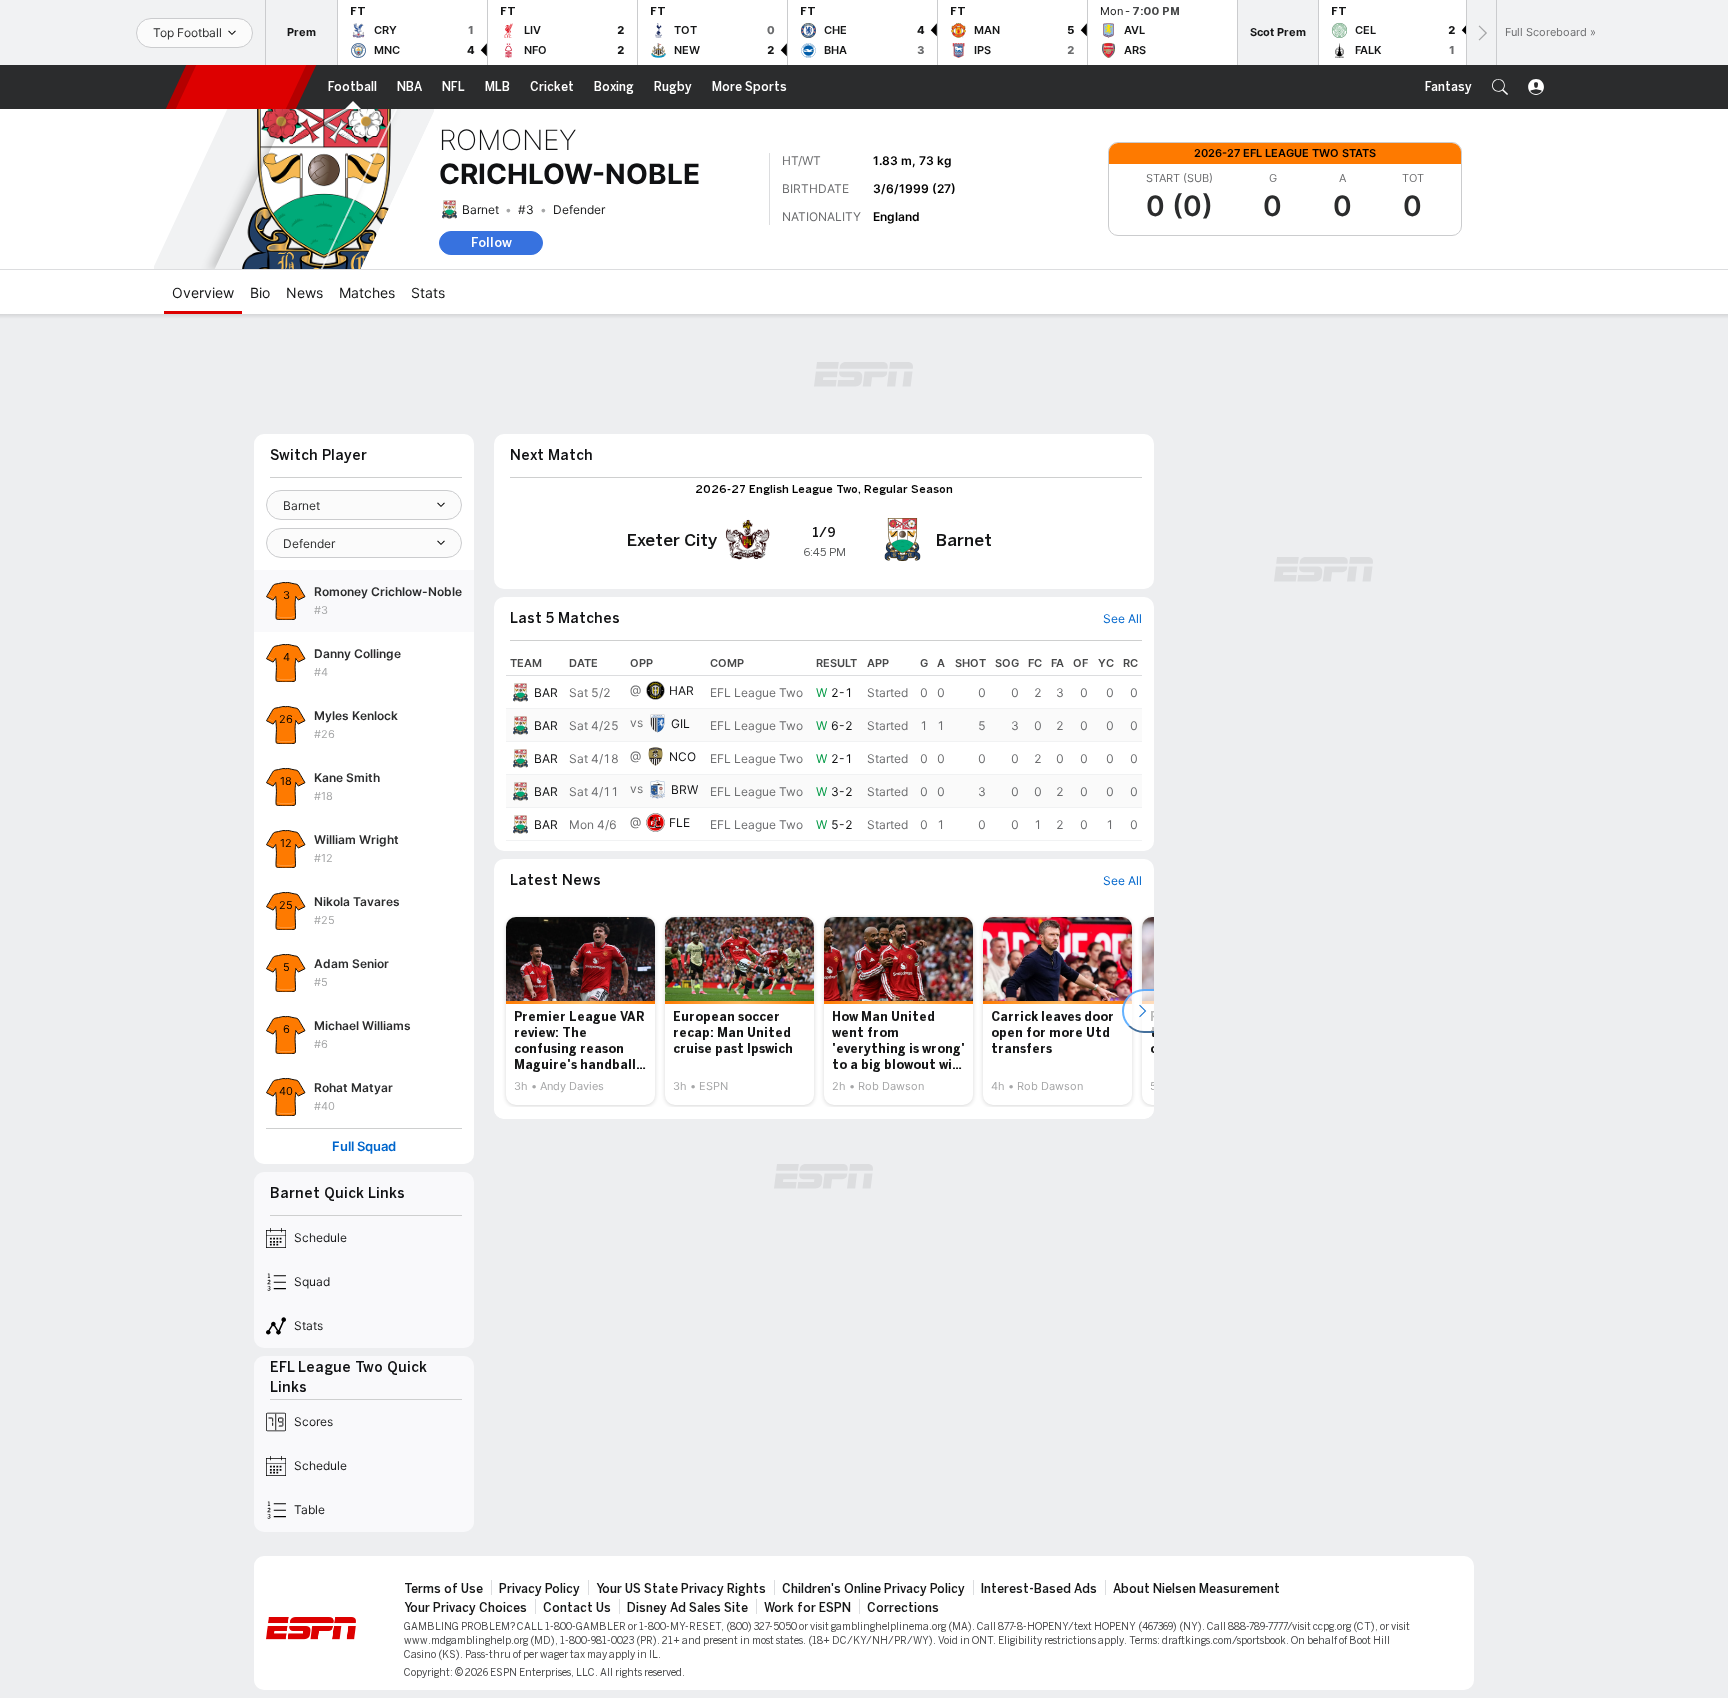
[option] (580, 1011)
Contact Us (577, 1608)
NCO (682, 756)
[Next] (1481, 32)
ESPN (241, 87)
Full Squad (364, 1146)
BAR (546, 692)
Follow (491, 242)
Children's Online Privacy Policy (873, 1589)
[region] (824, 746)
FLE (679, 822)
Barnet (480, 209)
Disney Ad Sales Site (687, 1608)
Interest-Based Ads (1039, 1589)
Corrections (903, 1608)
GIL (680, 723)
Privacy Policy (539, 1589)
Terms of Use (443, 1589)
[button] (1500, 87)
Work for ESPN (807, 1608)
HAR (681, 690)
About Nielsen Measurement (1196, 1589)
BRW (684, 789)
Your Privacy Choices (465, 1608)
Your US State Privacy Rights (681, 1589)
